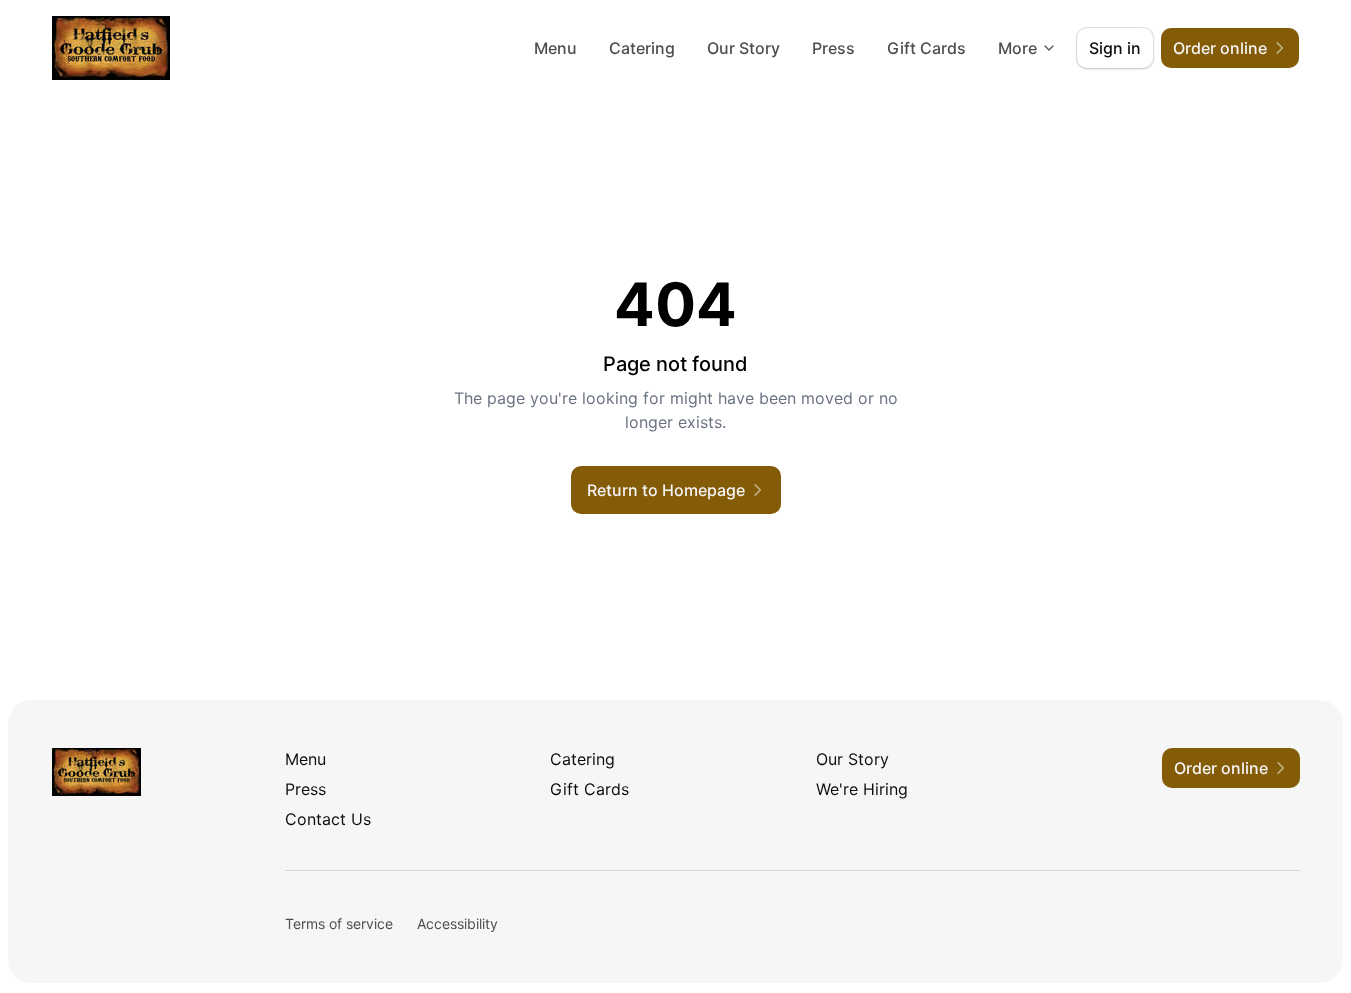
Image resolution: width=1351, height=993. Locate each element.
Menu (555, 48)
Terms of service (339, 923)
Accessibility (457, 923)
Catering (642, 48)
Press (833, 48)
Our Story (743, 48)
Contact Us (328, 819)
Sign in (1115, 48)
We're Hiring (862, 789)
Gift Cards (926, 48)
